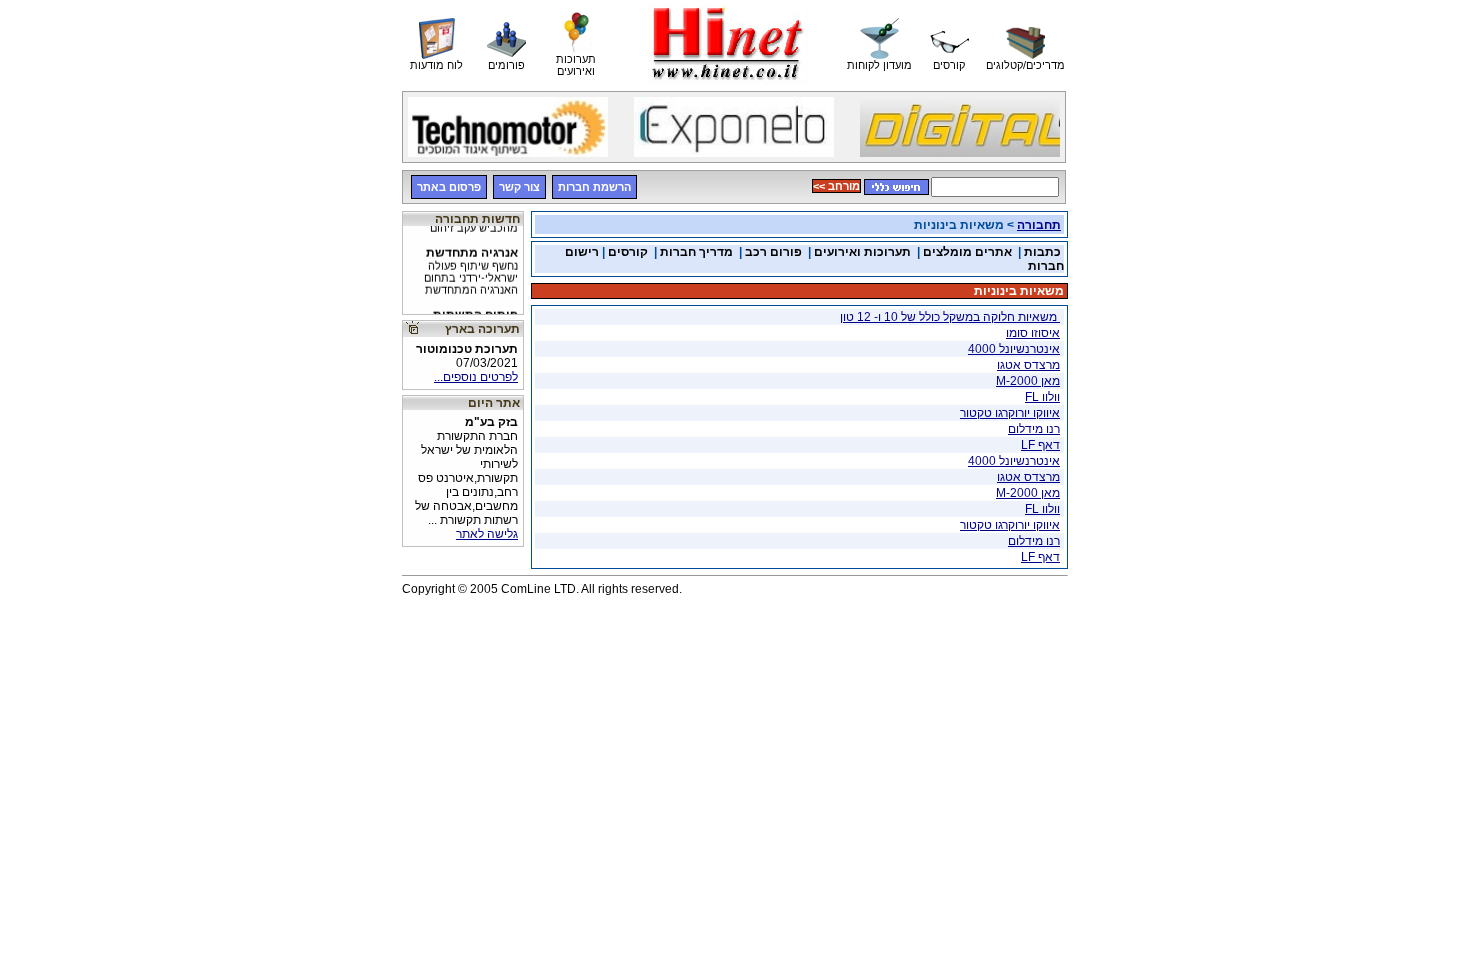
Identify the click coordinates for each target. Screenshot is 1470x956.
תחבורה (1039, 225)
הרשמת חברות (594, 187)
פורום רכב (773, 252)
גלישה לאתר (487, 534)
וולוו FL (1042, 397)
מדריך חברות (696, 252)
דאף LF (1040, 445)
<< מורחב (836, 186)
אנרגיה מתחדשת (471, 266)
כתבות (1042, 252)
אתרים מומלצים (967, 252)
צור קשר (519, 187)
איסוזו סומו (1033, 333)
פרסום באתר (449, 187)
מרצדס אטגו (1028, 365)
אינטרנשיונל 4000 (1014, 349)
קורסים (628, 252)
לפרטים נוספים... (476, 377)
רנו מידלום (1034, 429)
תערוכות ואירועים (862, 252)
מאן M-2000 (1028, 381)
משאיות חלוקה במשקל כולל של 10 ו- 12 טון (950, 317)
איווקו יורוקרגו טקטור (1010, 413)
